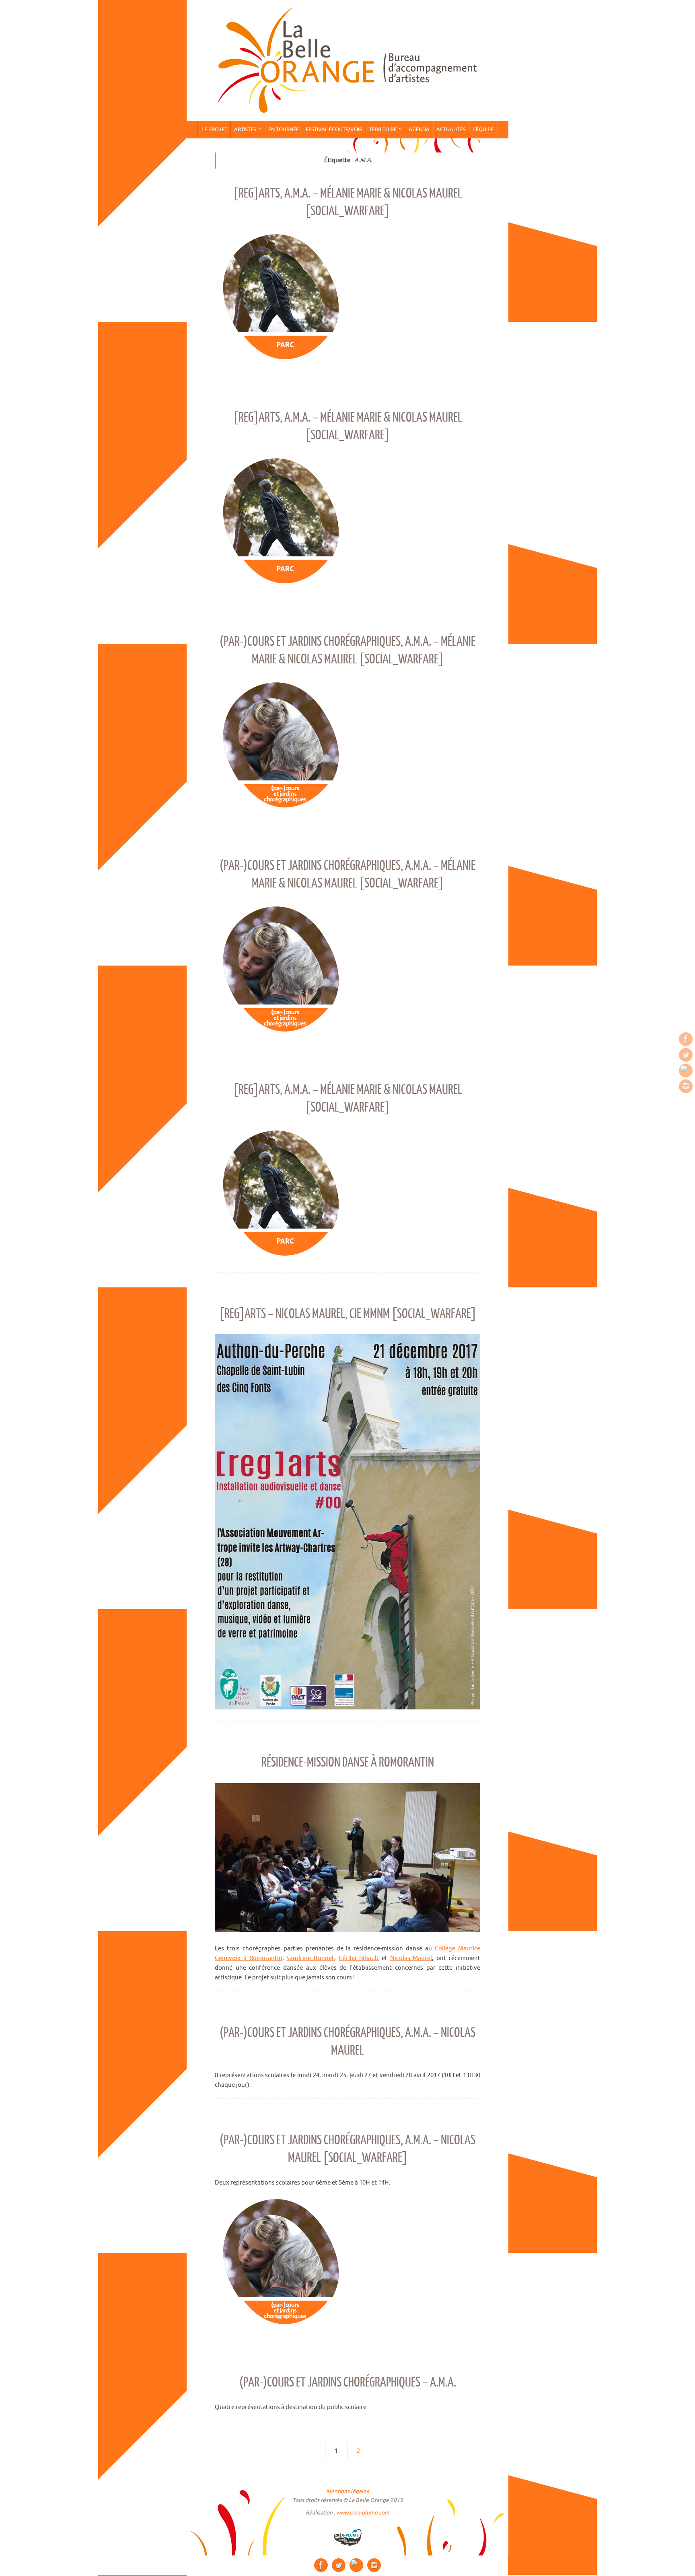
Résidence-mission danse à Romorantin (348, 1763)
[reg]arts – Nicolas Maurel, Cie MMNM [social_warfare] (348, 1314)
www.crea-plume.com (363, 2513)
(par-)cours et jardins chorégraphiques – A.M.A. (348, 2382)
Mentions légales (347, 2491)
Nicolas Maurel (411, 1958)
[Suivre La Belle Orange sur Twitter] (686, 1055)
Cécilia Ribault (359, 1958)
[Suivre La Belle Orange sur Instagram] (686, 1086)
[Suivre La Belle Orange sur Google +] (686, 1071)
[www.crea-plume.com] (347, 2537)
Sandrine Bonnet (310, 1958)
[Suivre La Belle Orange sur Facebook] (686, 1039)
